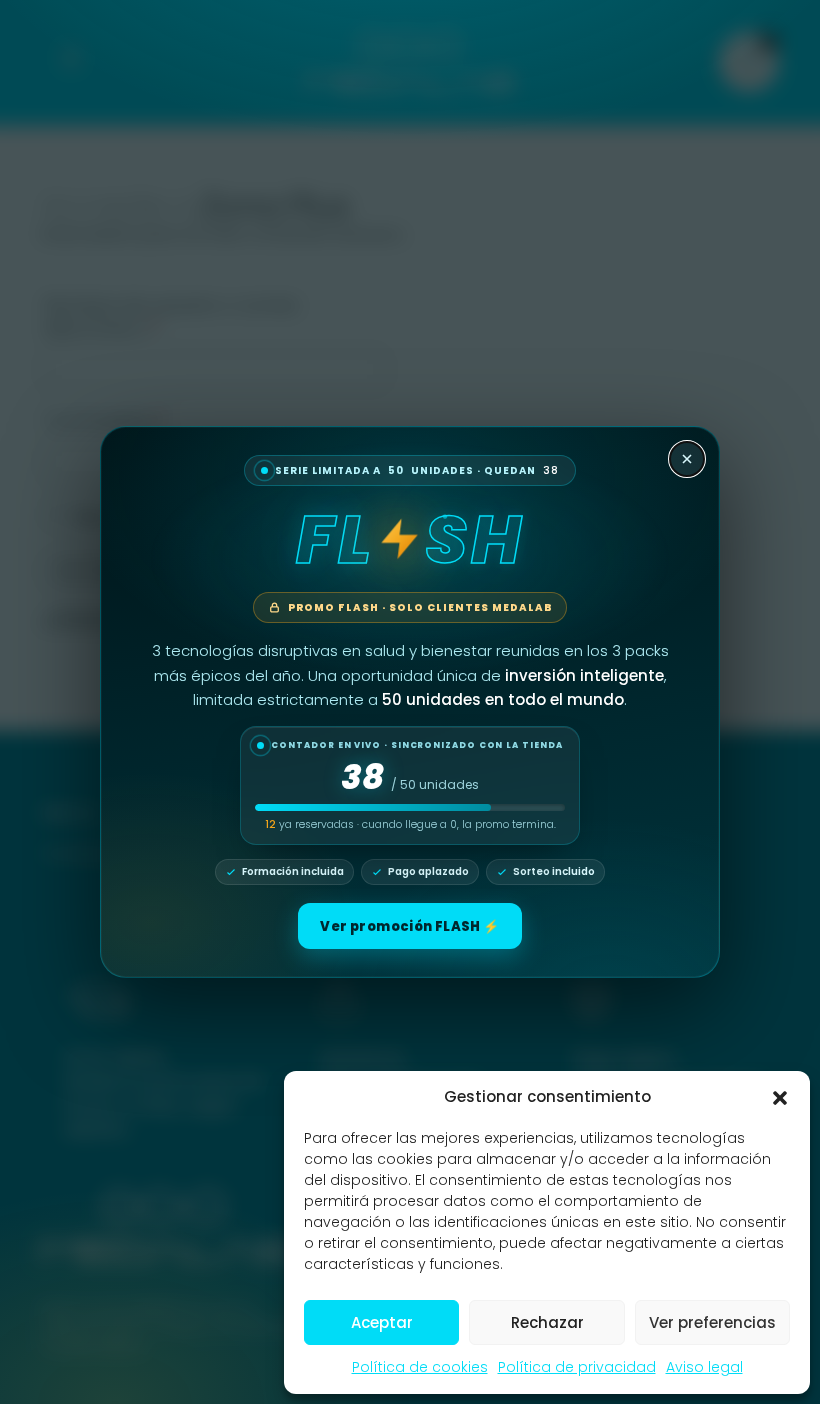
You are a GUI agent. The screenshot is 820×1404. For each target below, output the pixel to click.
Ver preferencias (712, 1322)
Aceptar (382, 1322)
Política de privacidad (577, 1367)
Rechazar (547, 1322)
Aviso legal (704, 1367)
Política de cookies (420, 1367)
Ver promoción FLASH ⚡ (409, 926)
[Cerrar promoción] (687, 459)
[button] (780, 1097)
